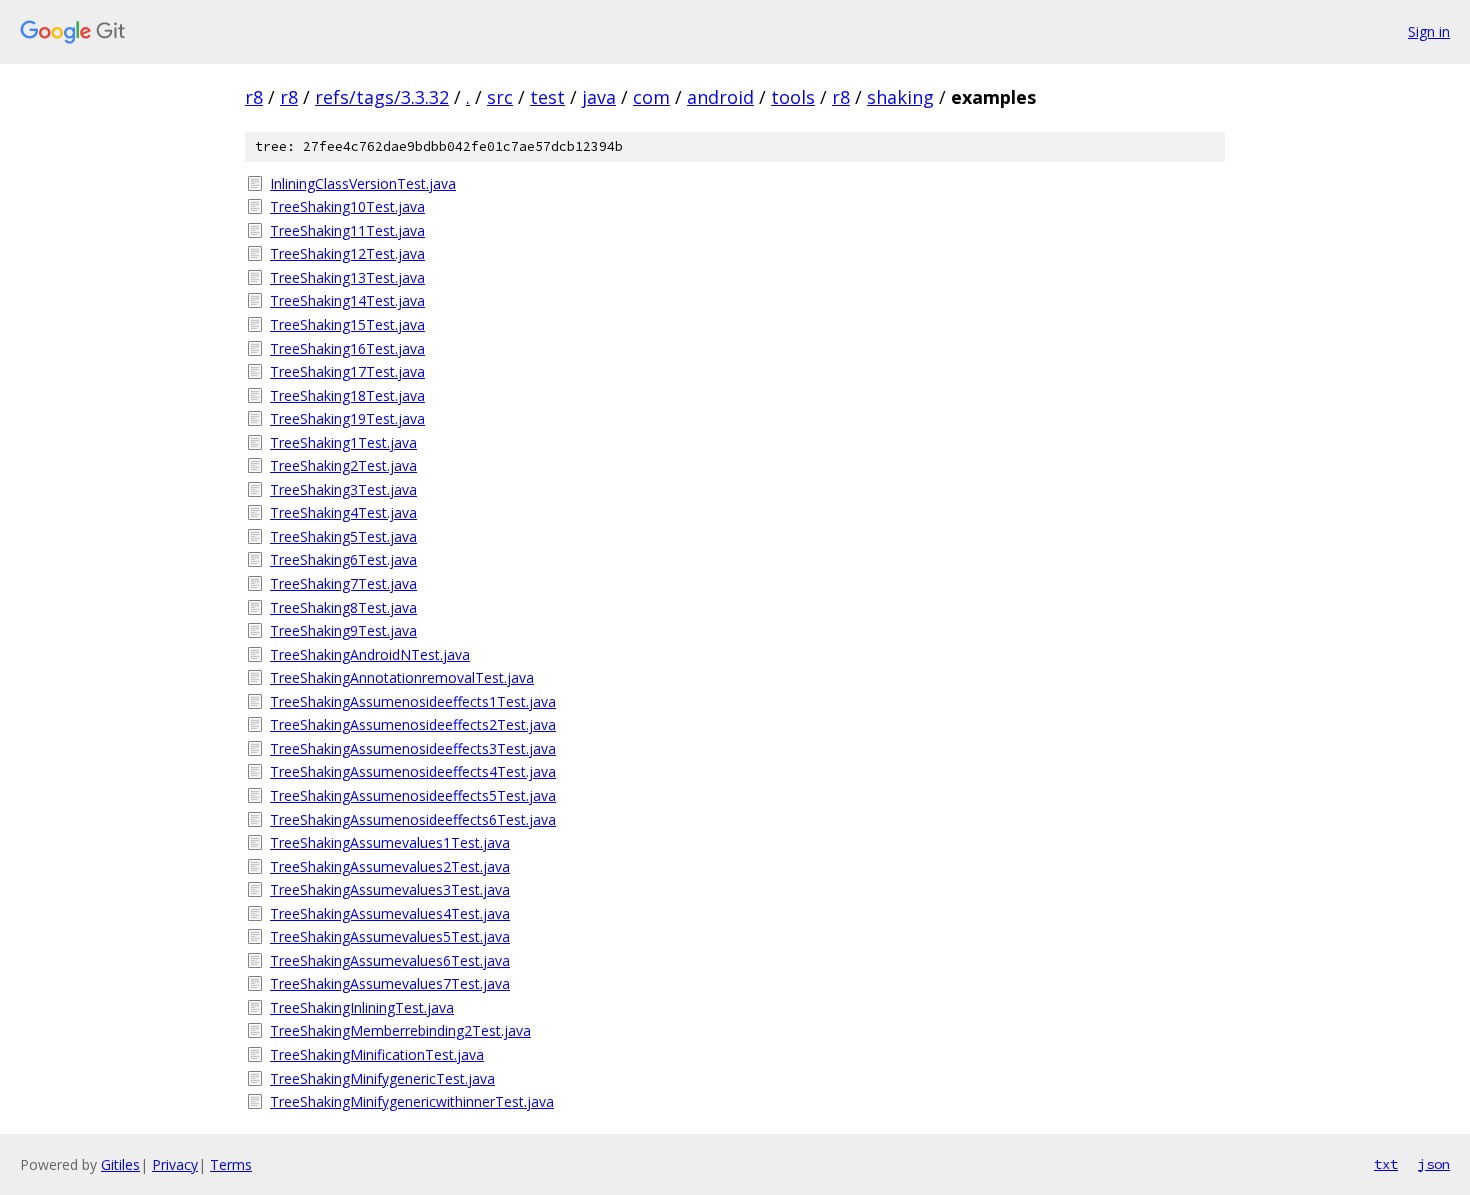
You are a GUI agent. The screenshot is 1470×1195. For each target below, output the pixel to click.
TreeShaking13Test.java (347, 277)
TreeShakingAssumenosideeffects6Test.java (413, 819)
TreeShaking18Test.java (347, 395)
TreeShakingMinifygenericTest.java (382, 1078)
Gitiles (120, 1164)
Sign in (1429, 31)
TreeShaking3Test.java (343, 489)
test (547, 97)
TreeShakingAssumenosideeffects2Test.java (413, 724)
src (500, 97)
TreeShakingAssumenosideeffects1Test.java (413, 701)
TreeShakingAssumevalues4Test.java (390, 913)
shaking (900, 97)
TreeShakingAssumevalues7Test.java (390, 983)
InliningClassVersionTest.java (363, 183)
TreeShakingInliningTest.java (362, 1007)
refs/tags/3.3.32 (382, 97)
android (720, 97)
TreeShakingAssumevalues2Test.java (390, 866)
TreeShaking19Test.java (347, 418)
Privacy (175, 1164)
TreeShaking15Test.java (347, 324)
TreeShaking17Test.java (347, 371)
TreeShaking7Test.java (343, 583)
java (599, 97)
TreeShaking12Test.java (347, 253)
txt (1386, 1164)
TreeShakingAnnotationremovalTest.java (402, 677)
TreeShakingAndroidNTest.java (370, 654)
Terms (231, 1164)
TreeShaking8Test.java (343, 607)
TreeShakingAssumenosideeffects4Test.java (413, 771)
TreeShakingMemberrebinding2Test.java (400, 1030)
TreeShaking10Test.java (347, 206)
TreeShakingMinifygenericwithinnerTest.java (412, 1101)
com (651, 97)
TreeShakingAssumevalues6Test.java (390, 960)
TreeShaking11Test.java (347, 230)
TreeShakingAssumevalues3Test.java (390, 889)
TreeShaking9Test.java (343, 630)
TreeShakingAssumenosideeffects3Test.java (413, 748)
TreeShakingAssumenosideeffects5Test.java (413, 795)
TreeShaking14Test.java (347, 300)
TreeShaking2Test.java (343, 465)
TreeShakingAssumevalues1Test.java (390, 842)
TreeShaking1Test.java (343, 442)
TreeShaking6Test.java (343, 559)
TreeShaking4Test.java (343, 512)
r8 (254, 97)
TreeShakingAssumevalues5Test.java (390, 936)
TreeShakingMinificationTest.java (377, 1054)
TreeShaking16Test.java (347, 348)
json (1434, 1164)
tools (793, 97)
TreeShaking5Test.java (343, 536)
